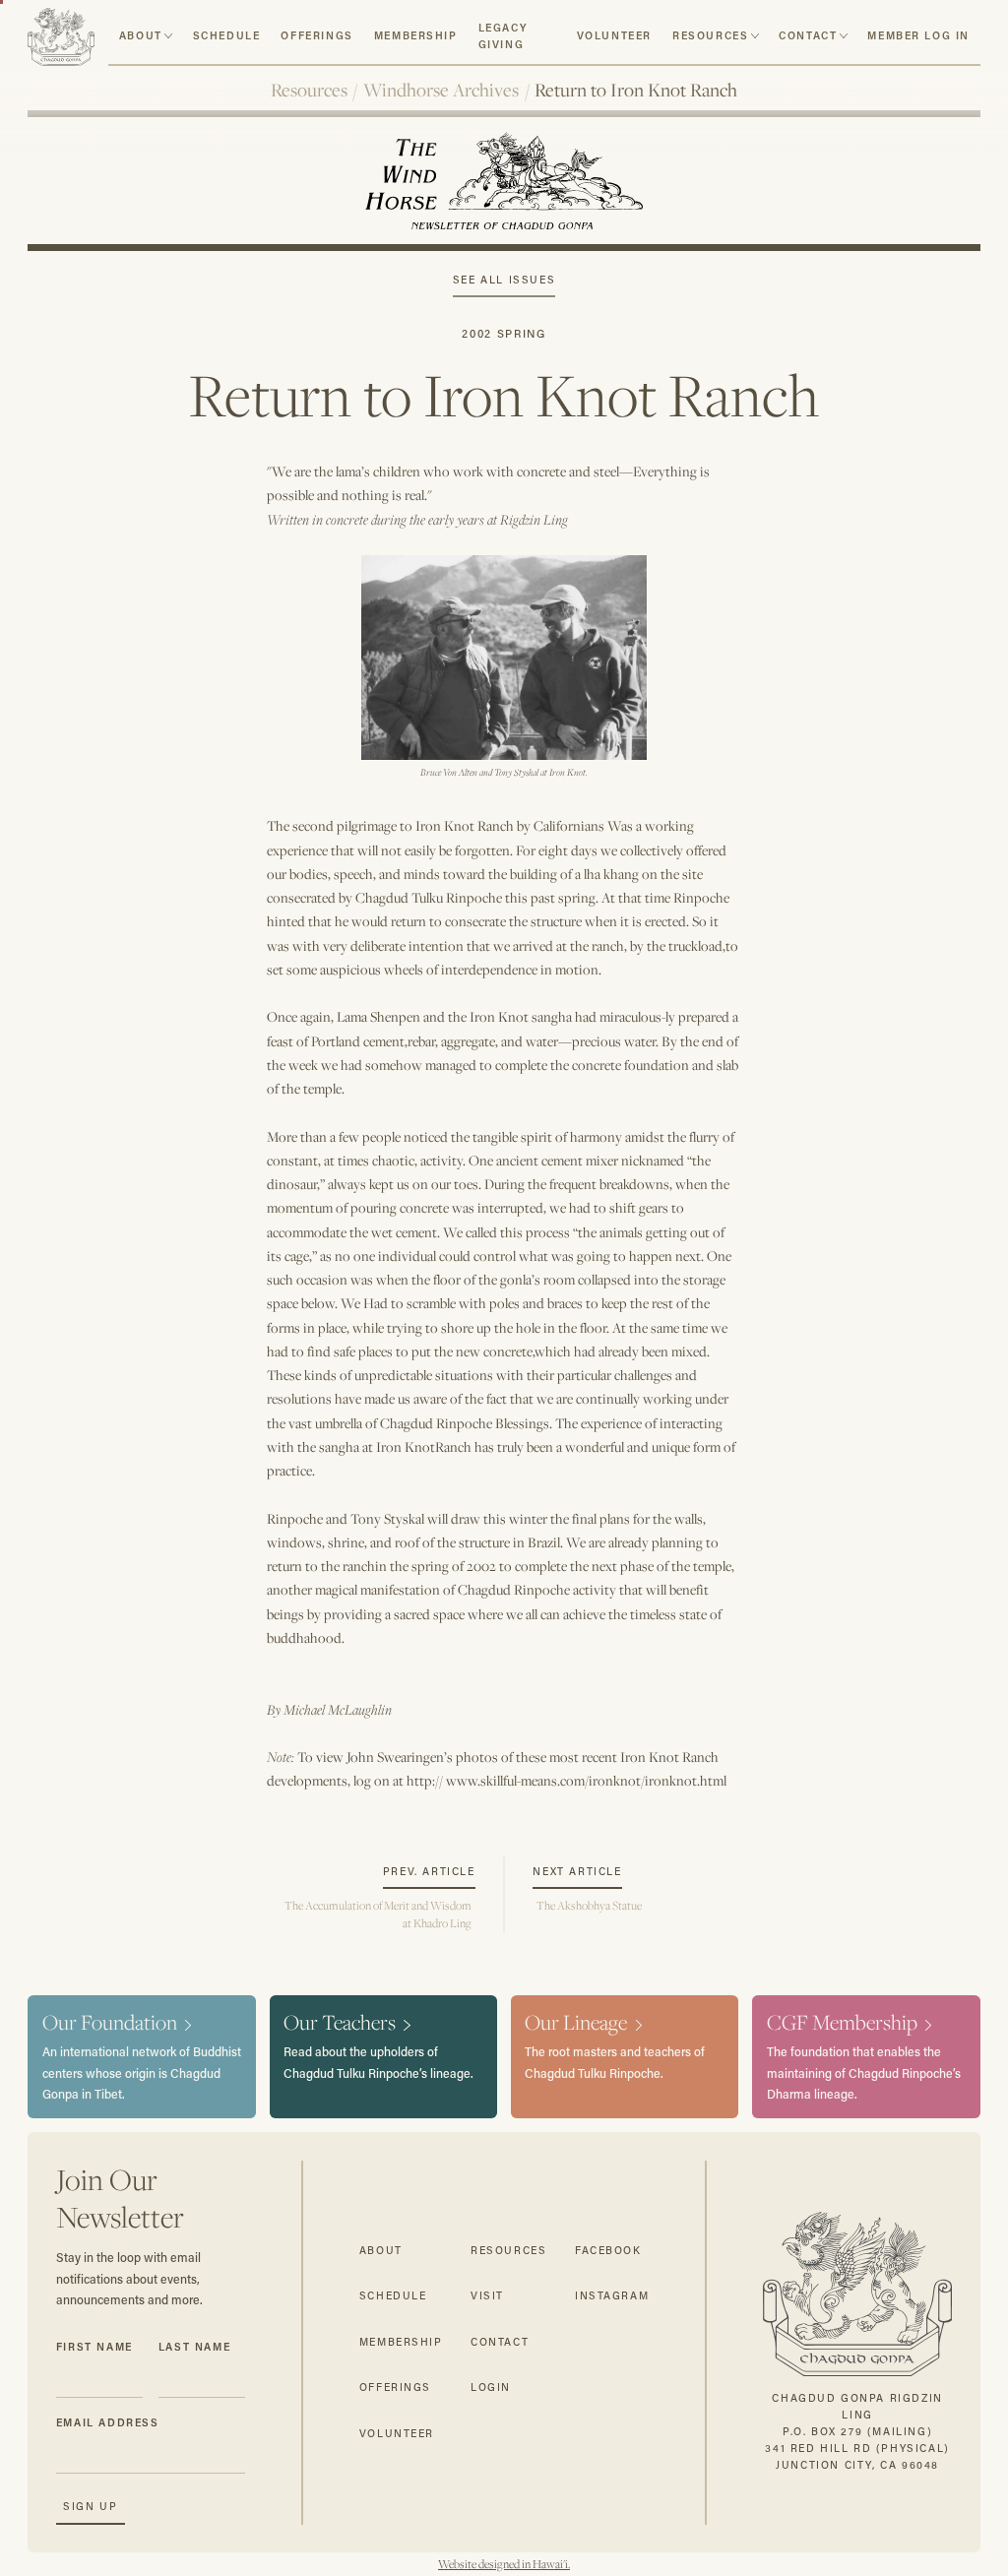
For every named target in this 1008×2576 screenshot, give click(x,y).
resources (710, 35)
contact (808, 35)
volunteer (614, 35)
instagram (612, 2295)
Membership (416, 35)
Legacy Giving (503, 36)
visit (487, 2295)
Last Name (194, 2347)
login (491, 2387)
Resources (309, 90)
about (141, 35)
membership (401, 2342)
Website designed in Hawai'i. (504, 2565)
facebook (608, 2250)
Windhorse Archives (441, 90)
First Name (94, 2347)
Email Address (108, 2422)
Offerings (316, 35)
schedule (227, 35)
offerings (395, 2387)
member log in (918, 35)
